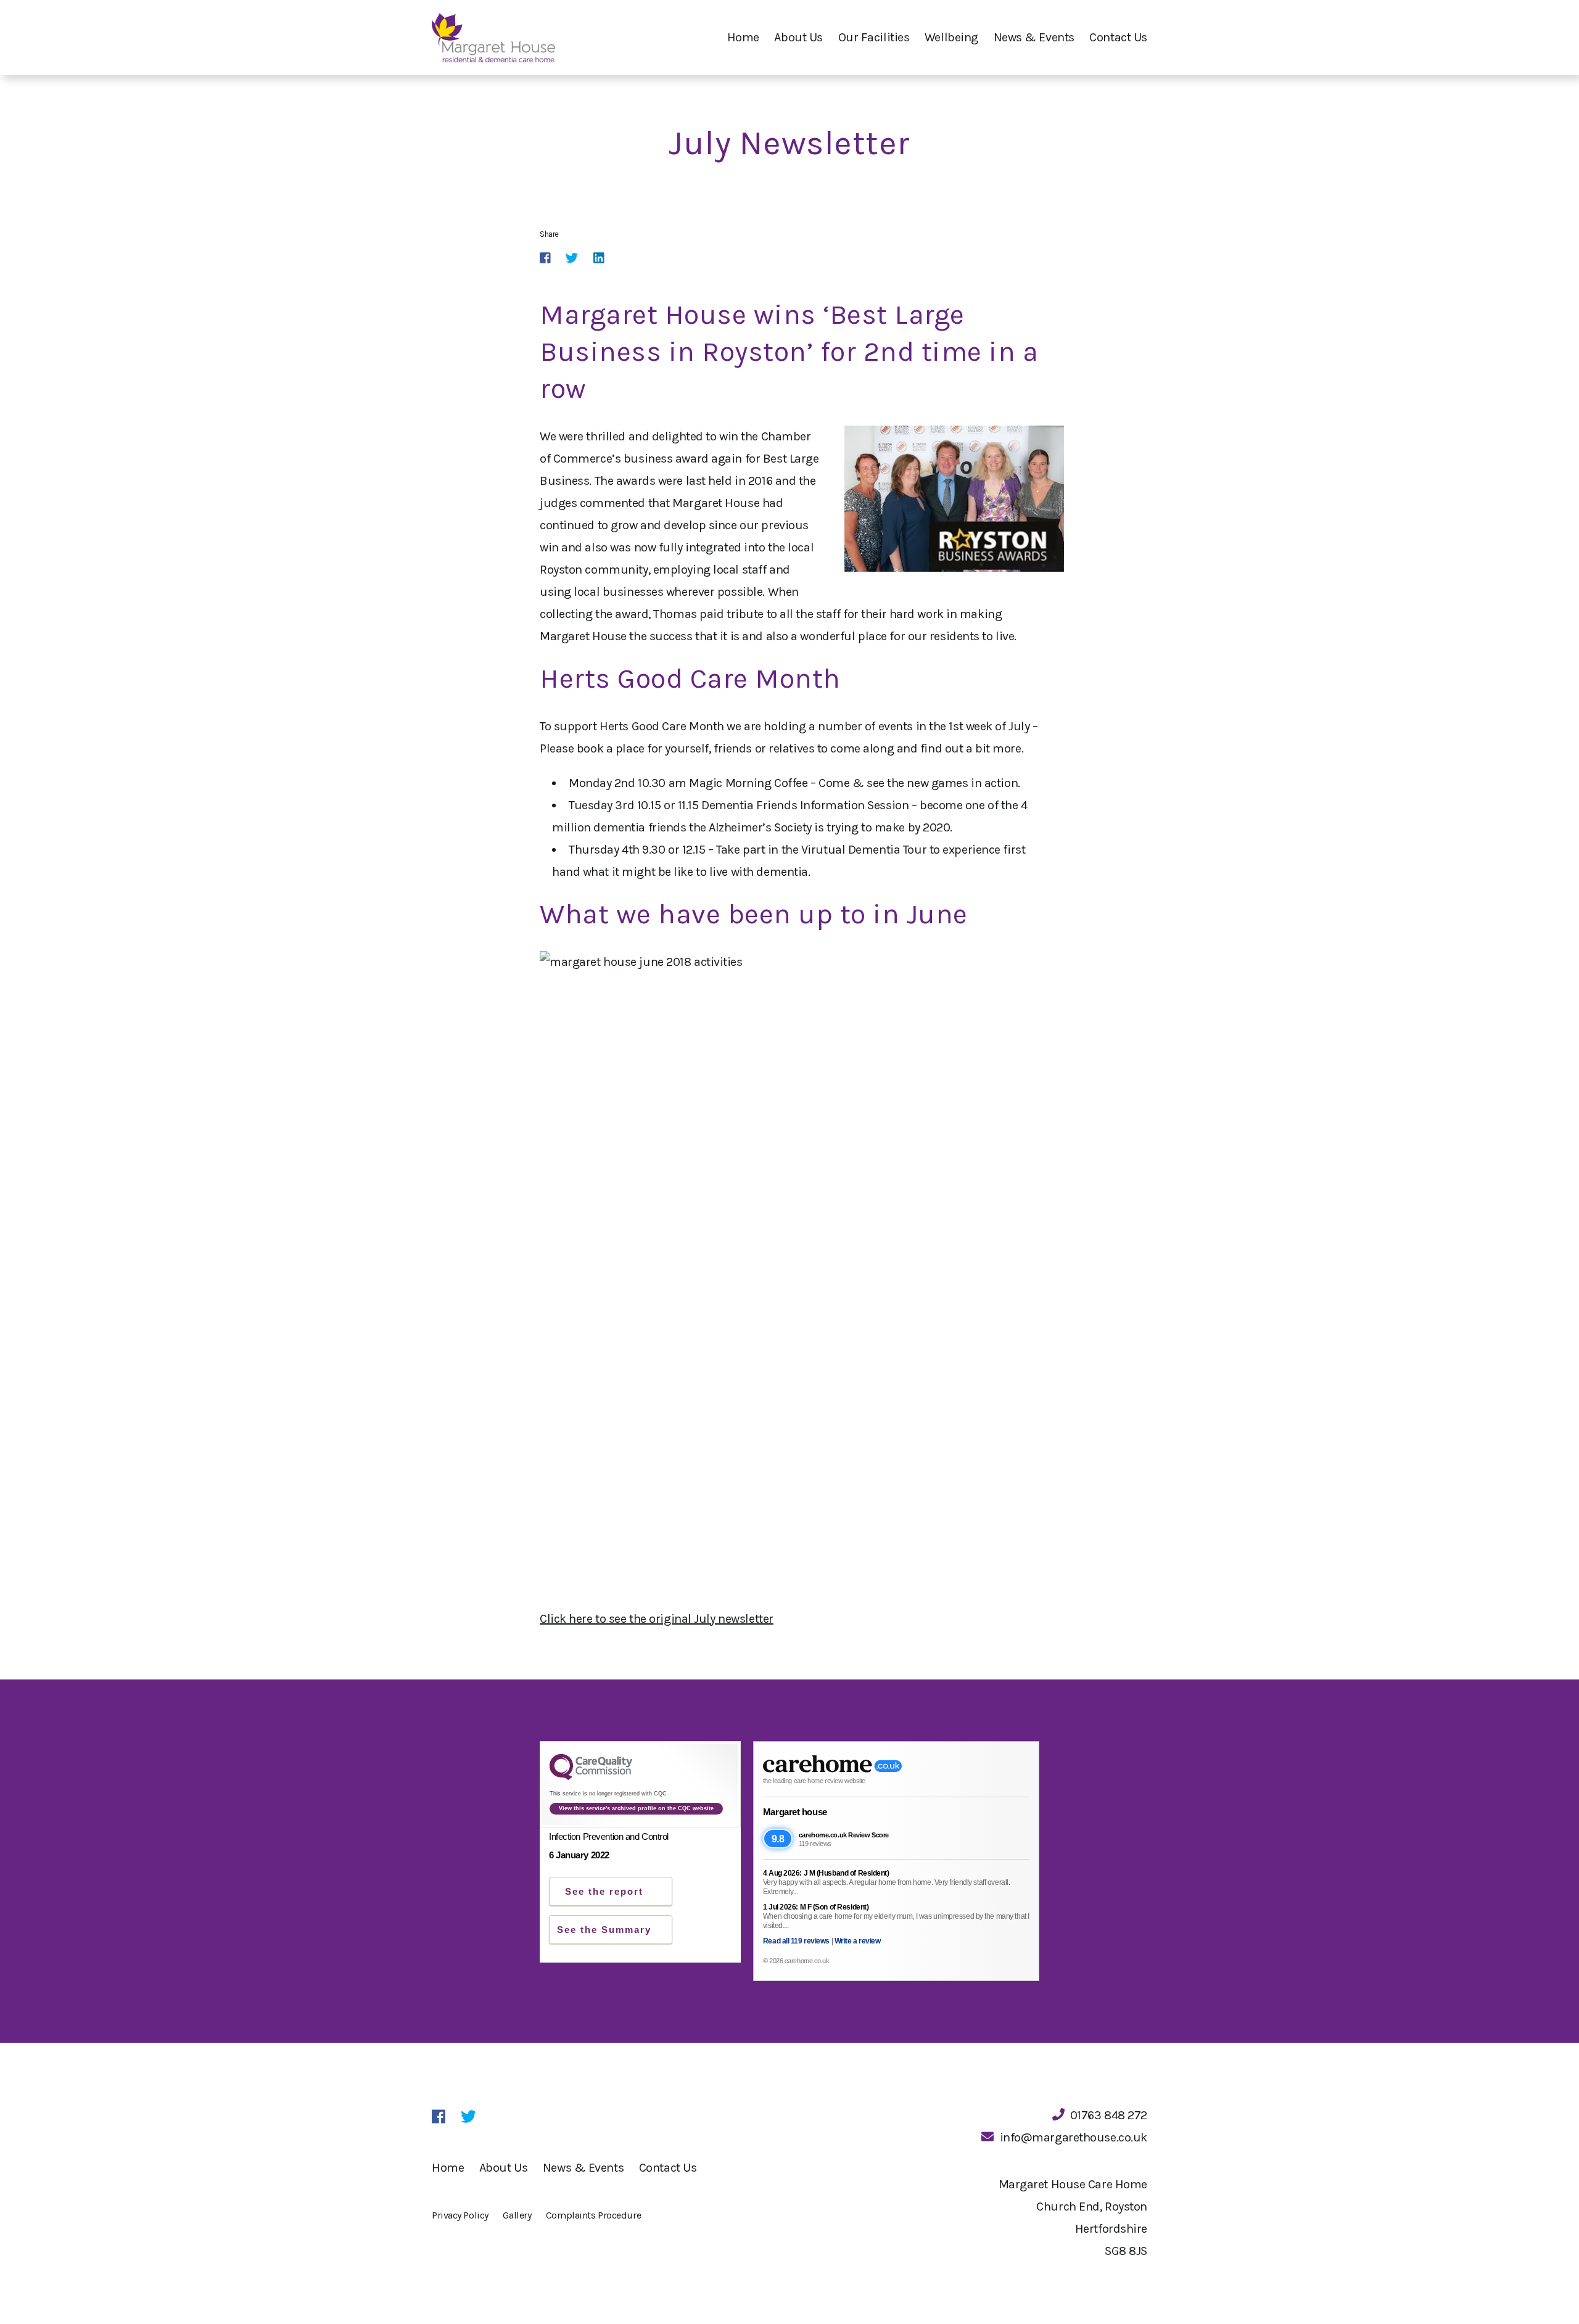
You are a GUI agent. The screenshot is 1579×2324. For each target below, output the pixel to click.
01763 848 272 (1109, 2115)
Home (743, 37)
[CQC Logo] (591, 1777)
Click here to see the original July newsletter (657, 1619)
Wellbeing (951, 37)
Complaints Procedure (593, 2215)
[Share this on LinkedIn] (599, 258)
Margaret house (795, 1812)
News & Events (1034, 37)
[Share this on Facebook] (545, 258)
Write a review (858, 1941)
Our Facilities (874, 37)
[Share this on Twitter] (572, 258)
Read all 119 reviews (796, 1941)
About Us (798, 37)
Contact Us (1118, 37)
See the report (604, 1891)
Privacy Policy (460, 2215)
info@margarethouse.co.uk (1074, 2137)
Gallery (517, 2215)
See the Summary (604, 1930)
